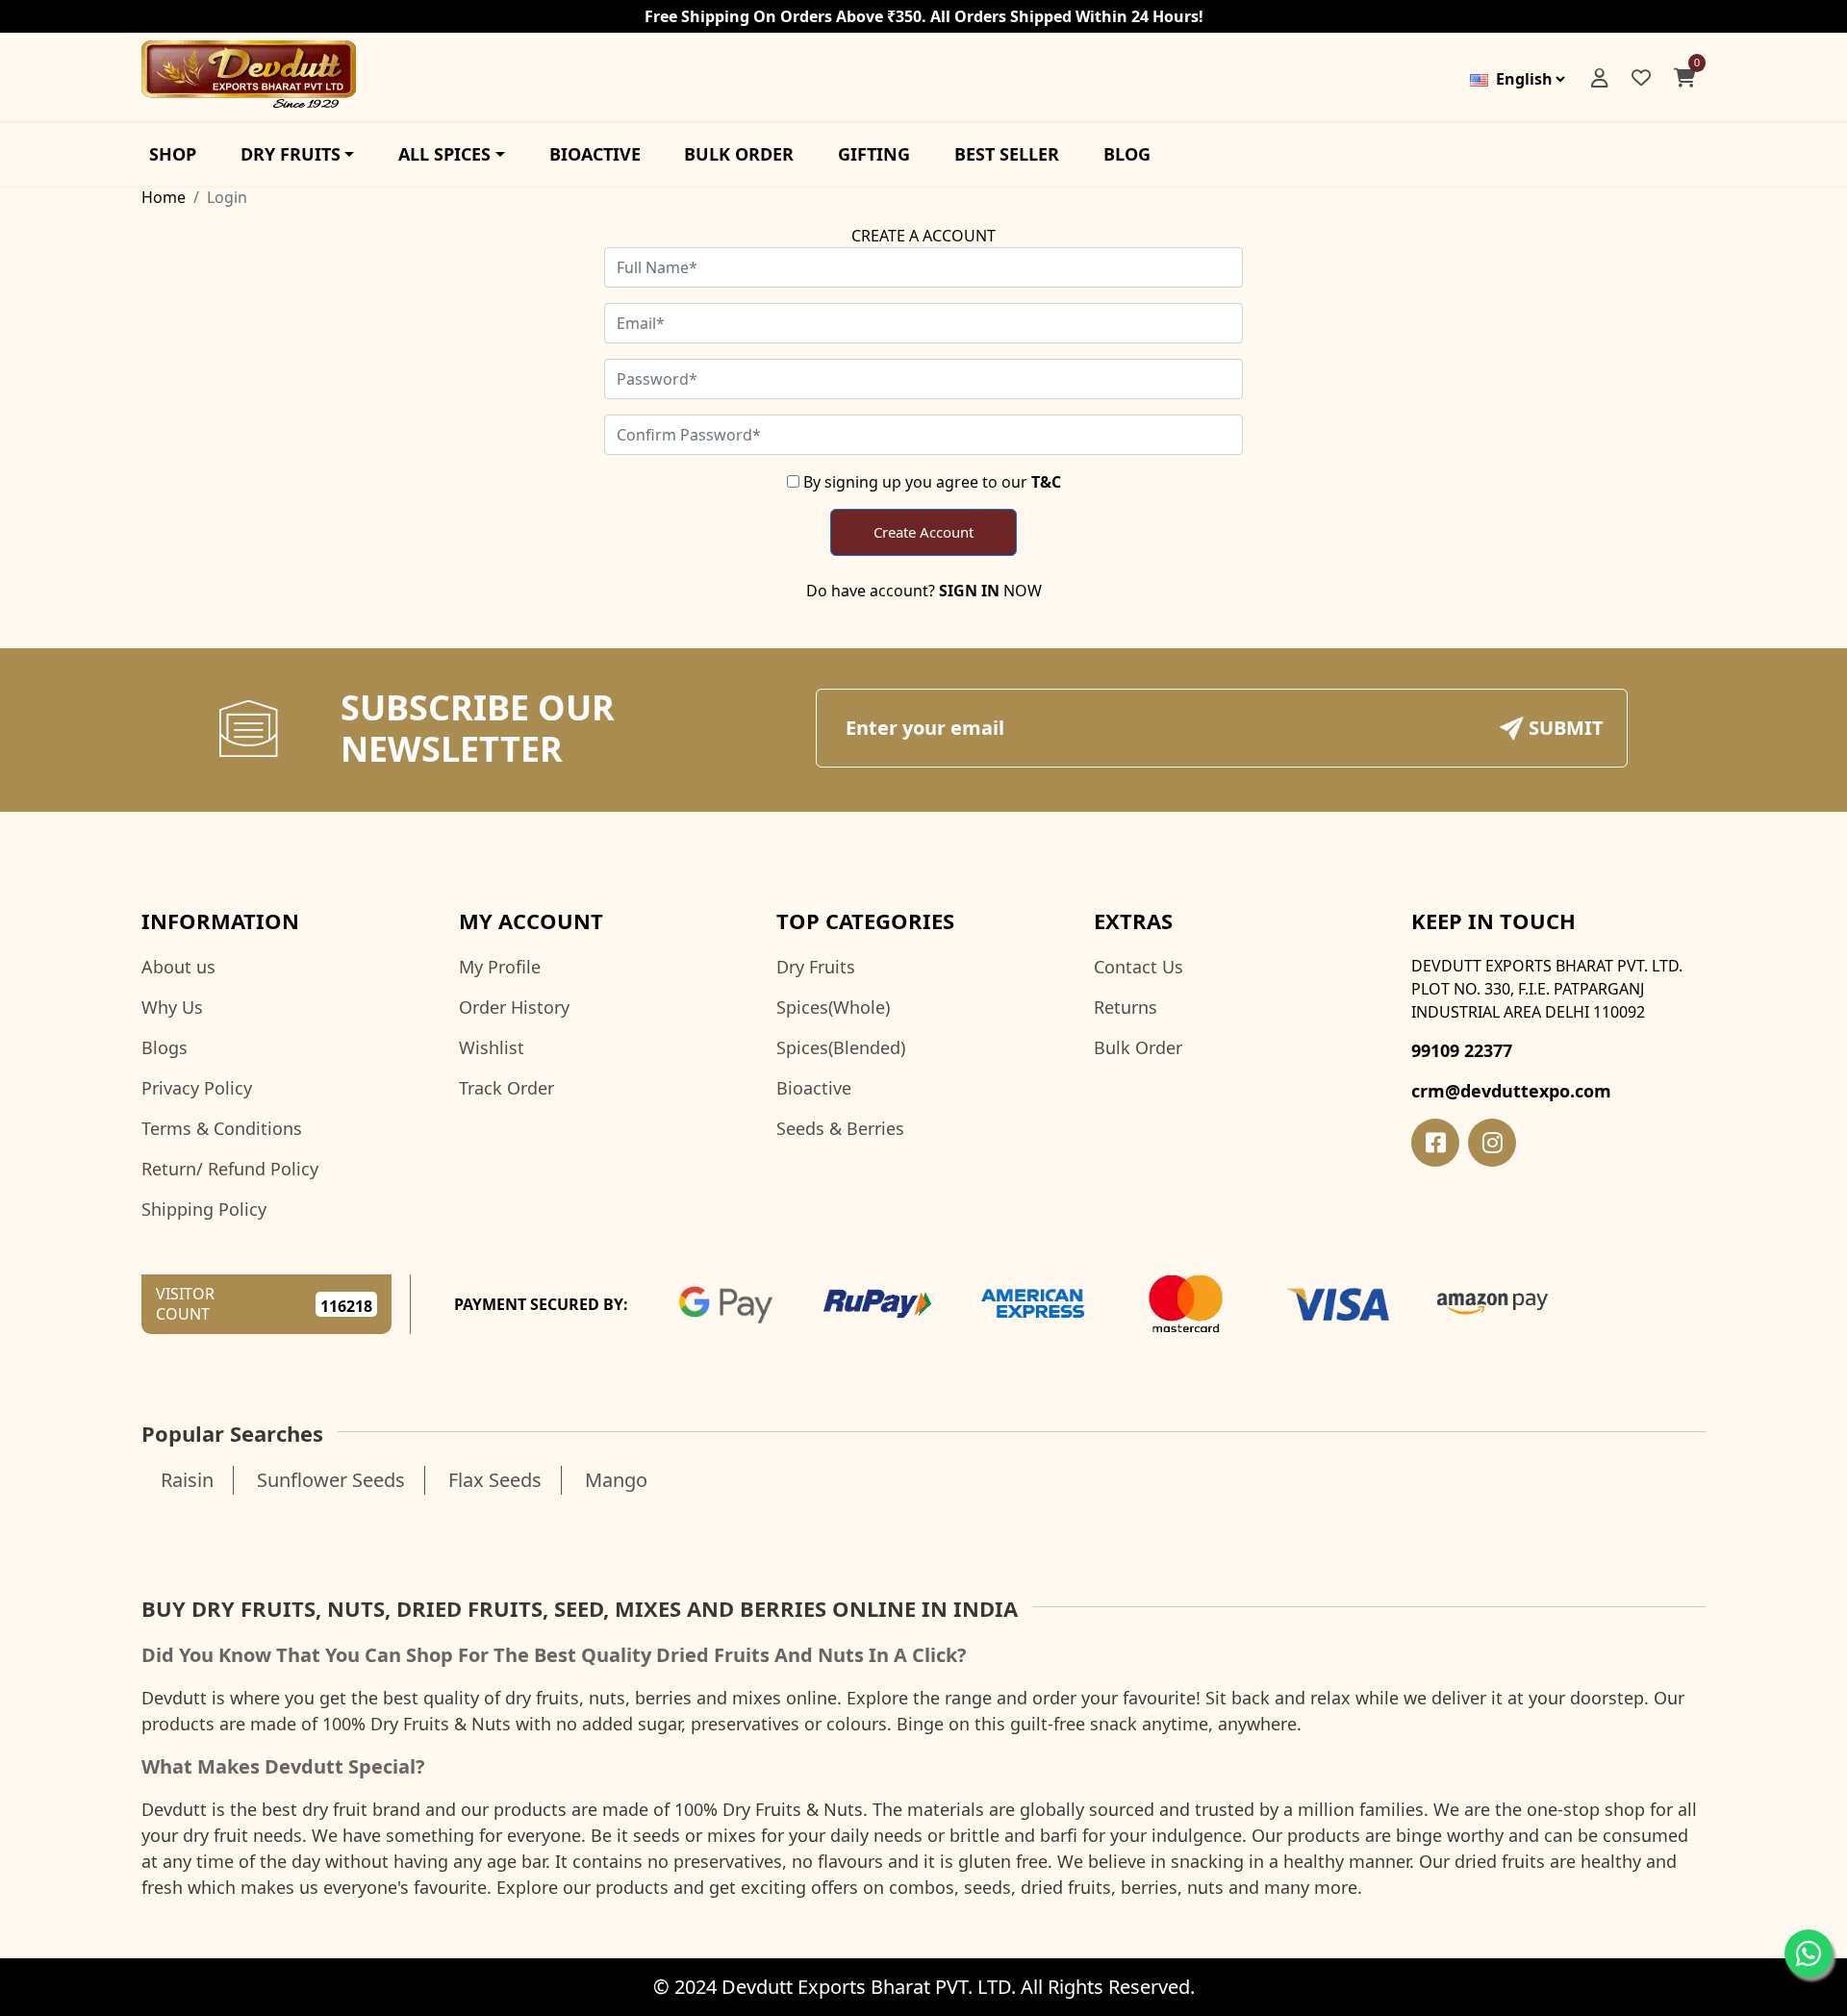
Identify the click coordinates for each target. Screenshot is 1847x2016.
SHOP (173, 154)
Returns (1126, 1007)
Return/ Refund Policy (230, 1169)
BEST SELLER (1007, 154)
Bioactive (814, 1088)
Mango (616, 1480)
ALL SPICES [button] (444, 154)
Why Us (172, 1007)
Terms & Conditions (222, 1128)
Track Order (506, 1088)
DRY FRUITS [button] (291, 154)
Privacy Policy (197, 1088)
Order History (514, 1007)
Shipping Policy (204, 1209)
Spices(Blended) (841, 1047)
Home (164, 197)
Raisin (187, 1480)
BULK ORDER (739, 154)
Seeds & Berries (840, 1128)
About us (178, 967)
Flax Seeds (495, 1480)
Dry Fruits (816, 967)
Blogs (164, 1047)
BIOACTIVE (595, 154)
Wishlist (492, 1047)
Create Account (923, 532)
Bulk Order (1138, 1047)
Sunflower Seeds (331, 1480)
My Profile (500, 967)
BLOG (1127, 154)
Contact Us (1139, 967)
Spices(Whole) (833, 1007)
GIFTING (874, 154)
